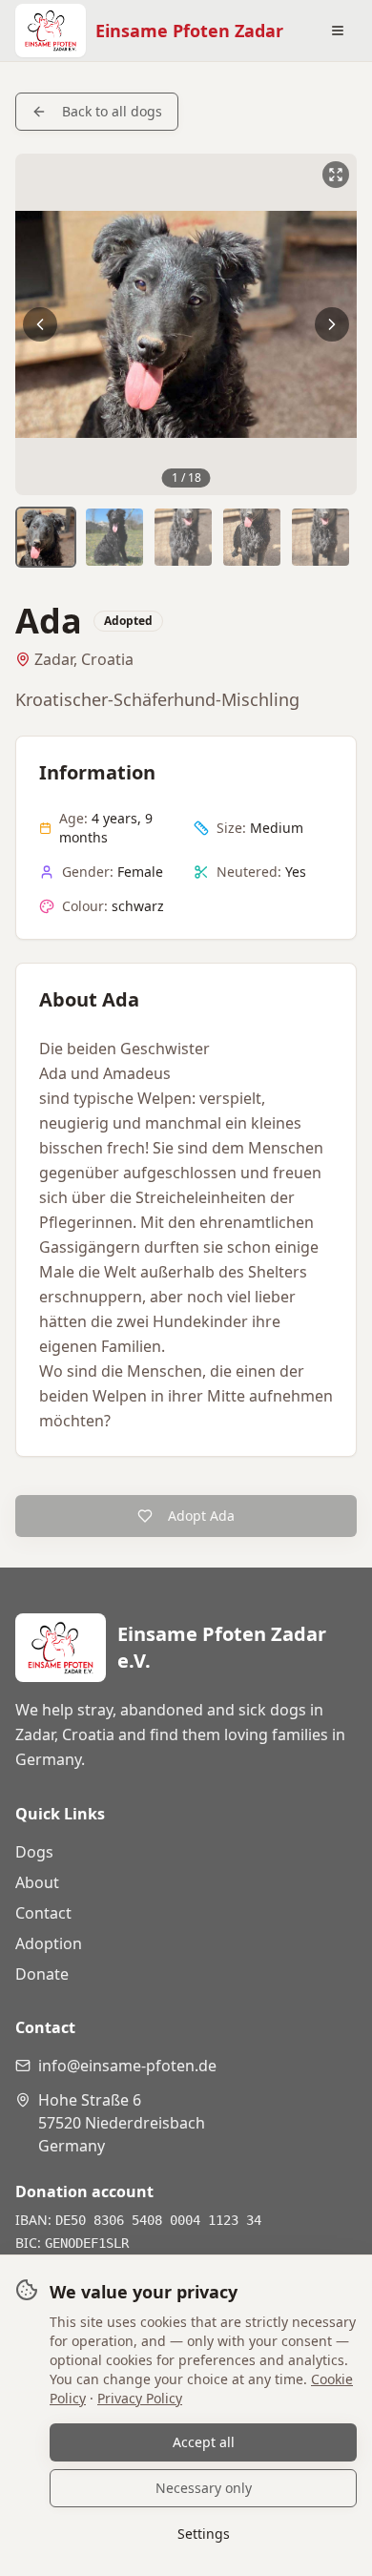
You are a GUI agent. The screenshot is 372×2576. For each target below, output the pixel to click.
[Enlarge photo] (186, 324)
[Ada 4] (252, 537)
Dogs (34, 1852)
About (37, 1882)
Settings (204, 2534)
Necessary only (204, 2488)
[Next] (332, 324)
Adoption (49, 1943)
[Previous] (40, 324)
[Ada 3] (183, 537)
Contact (43, 1913)
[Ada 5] (320, 537)
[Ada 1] (46, 537)
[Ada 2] (114, 537)
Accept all (204, 2442)
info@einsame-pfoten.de (127, 2066)
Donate (42, 1974)
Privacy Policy (140, 2398)
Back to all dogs (112, 111)
